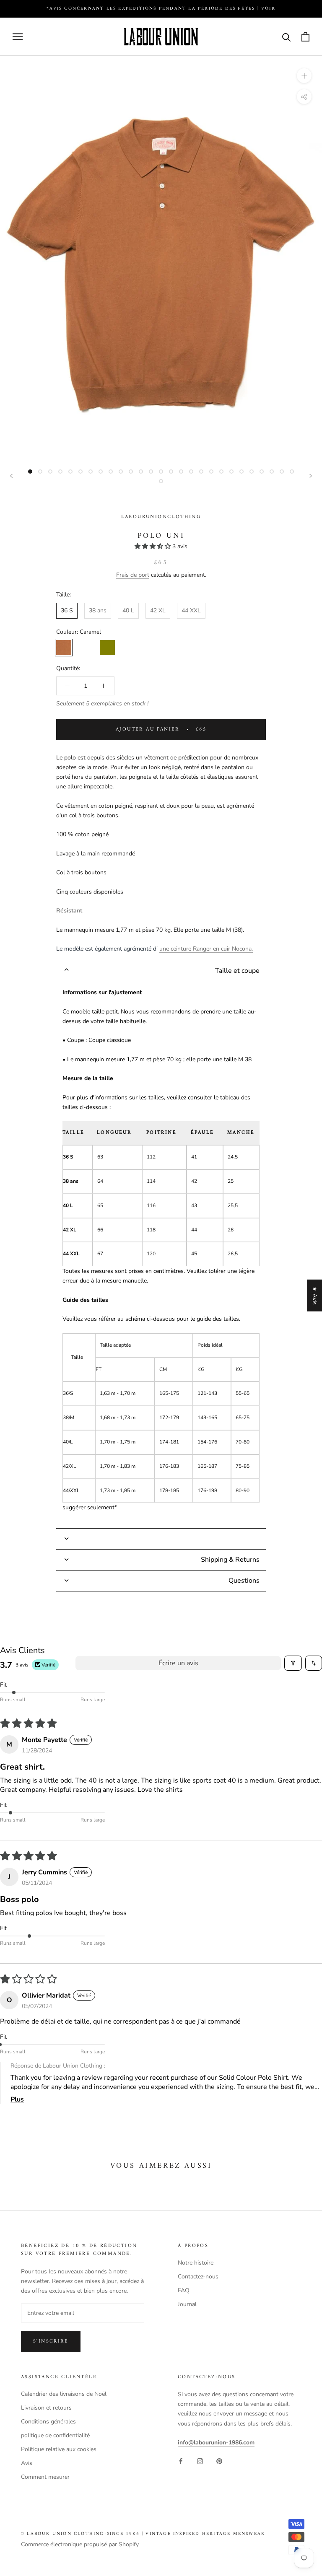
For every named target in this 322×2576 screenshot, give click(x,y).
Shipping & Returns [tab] (230, 1560)
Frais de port (133, 575)
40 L (128, 610)
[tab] (161, 971)
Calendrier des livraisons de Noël (64, 2394)
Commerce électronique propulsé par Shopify (80, 2544)
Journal (187, 2304)
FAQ (184, 2290)
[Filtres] (293, 1663)
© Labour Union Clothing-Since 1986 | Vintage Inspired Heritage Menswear (143, 2534)
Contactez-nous (198, 2277)
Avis (27, 2463)
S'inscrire (51, 2341)
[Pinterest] (219, 2461)
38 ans (98, 610)
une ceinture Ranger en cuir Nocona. (206, 949)
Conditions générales (48, 2422)
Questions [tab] (244, 1581)
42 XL (158, 610)
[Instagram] (200, 2461)
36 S (67, 610)
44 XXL (191, 610)
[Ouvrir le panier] (305, 37)
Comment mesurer (45, 2477)
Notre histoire (196, 2263)
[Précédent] (11, 476)
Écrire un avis (178, 1663)
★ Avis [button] (315, 1296)
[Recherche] (287, 37)
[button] (153, 546)
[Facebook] (181, 2461)
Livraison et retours (46, 2408)
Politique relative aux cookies (59, 2449)
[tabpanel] (161, 1254)
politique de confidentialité (55, 2435)
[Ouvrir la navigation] (18, 37)
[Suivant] (311, 476)
